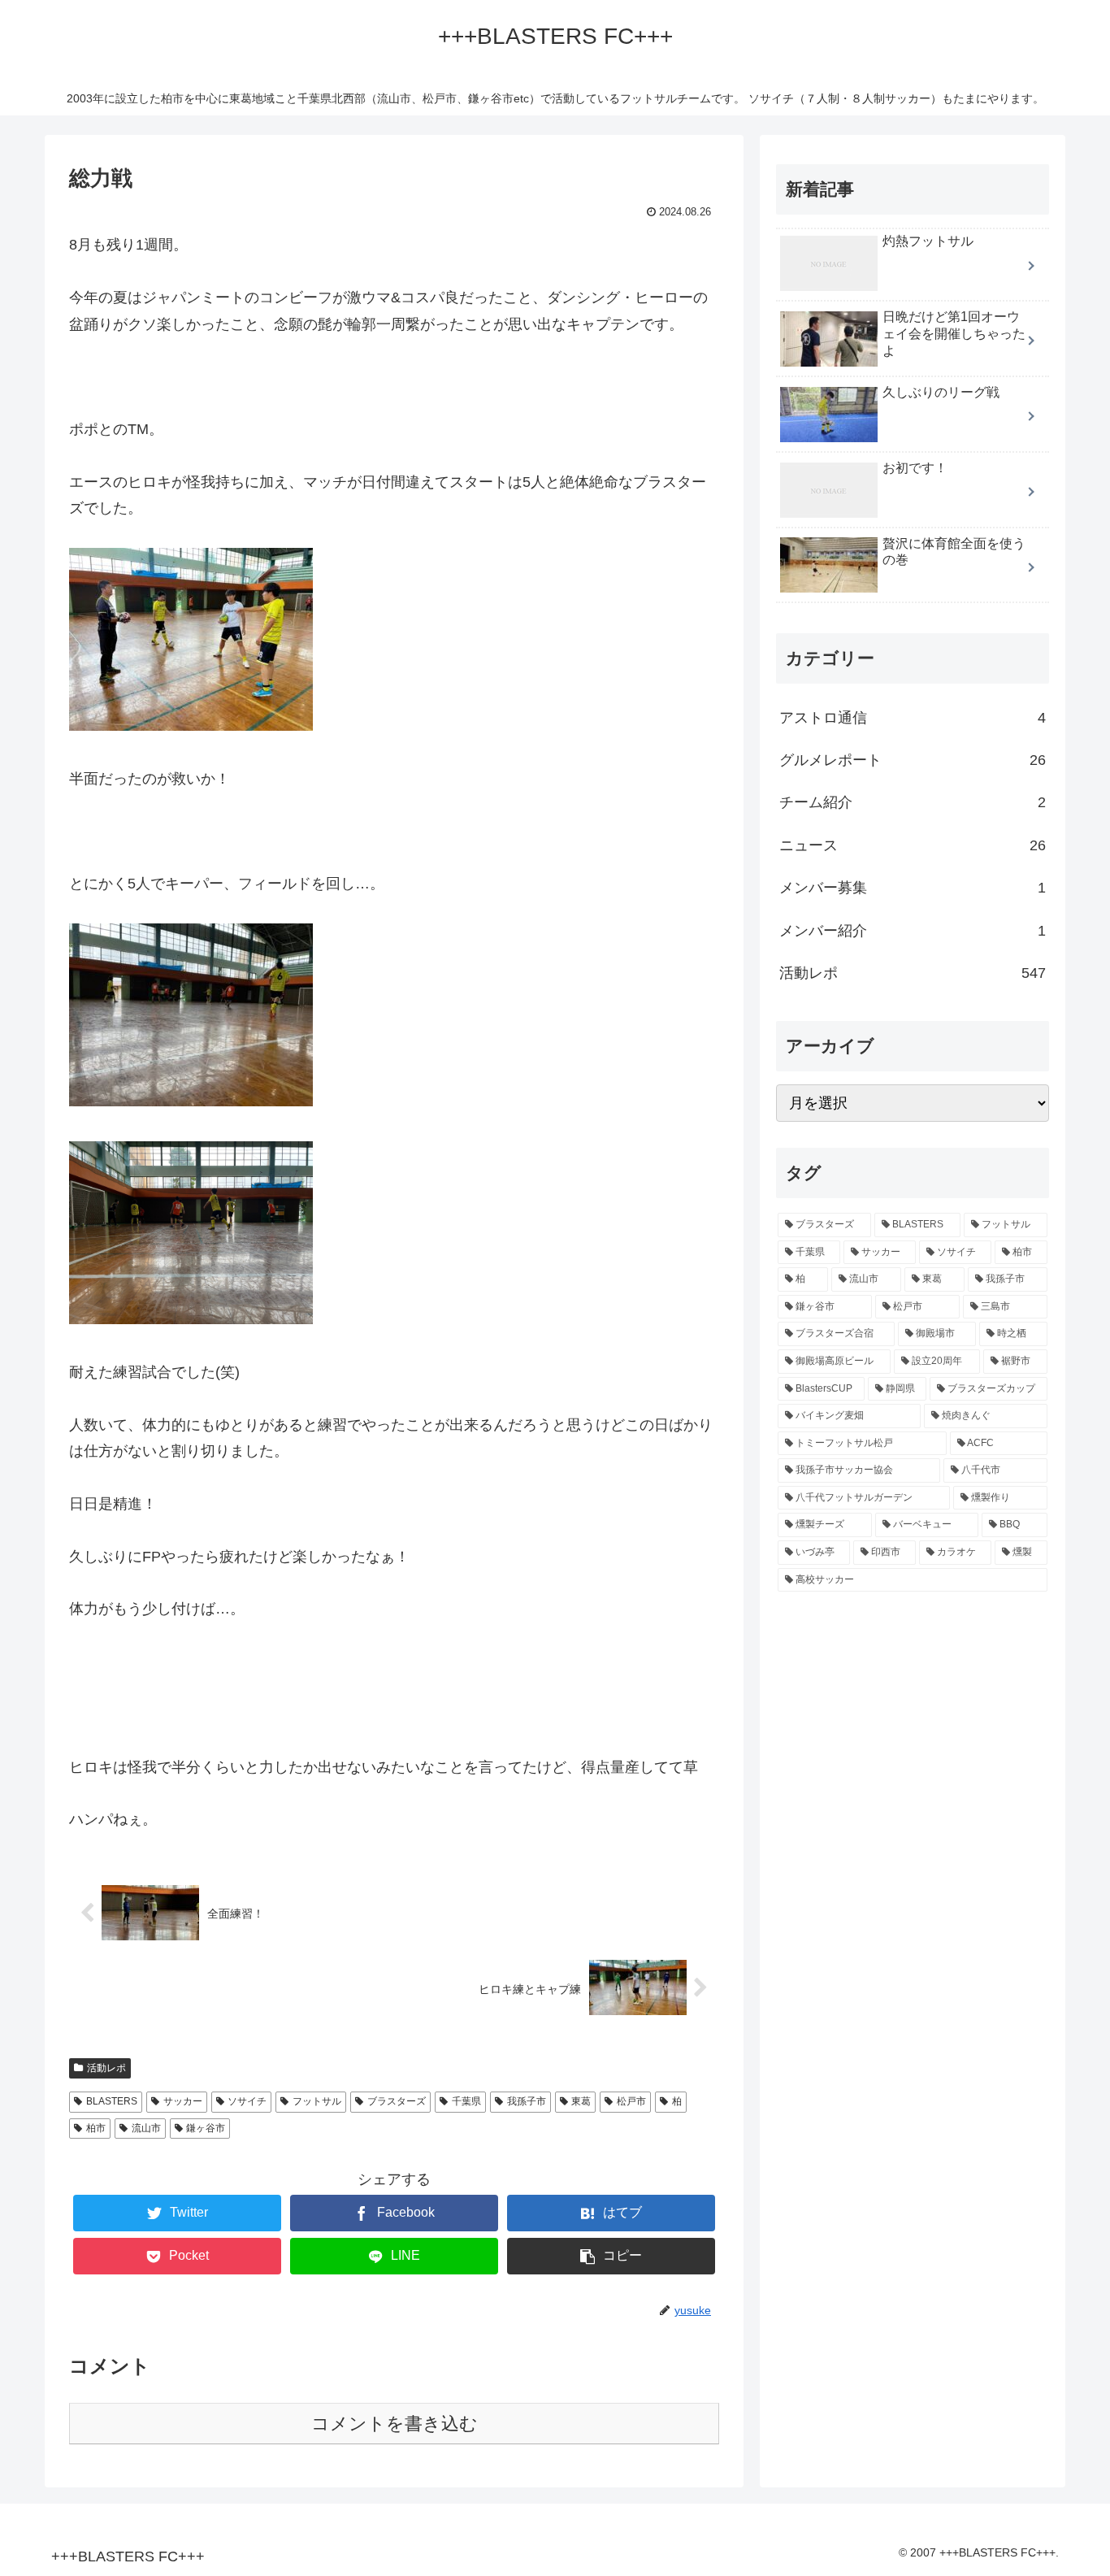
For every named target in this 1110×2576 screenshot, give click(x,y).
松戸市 (631, 2101)
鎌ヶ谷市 (206, 2128)
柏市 (96, 2128)
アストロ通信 (913, 718)
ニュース (913, 845)
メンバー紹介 (913, 931)
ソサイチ (247, 2101)
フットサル (317, 2101)
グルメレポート (913, 760)
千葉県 (466, 2101)
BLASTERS (112, 2101)
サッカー (183, 2101)
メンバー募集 (913, 888)
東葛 (581, 2101)
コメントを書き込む (395, 2424)
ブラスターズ (397, 2101)
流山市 (146, 2128)
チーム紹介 (913, 802)
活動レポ (106, 2068)
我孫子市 (527, 2101)
